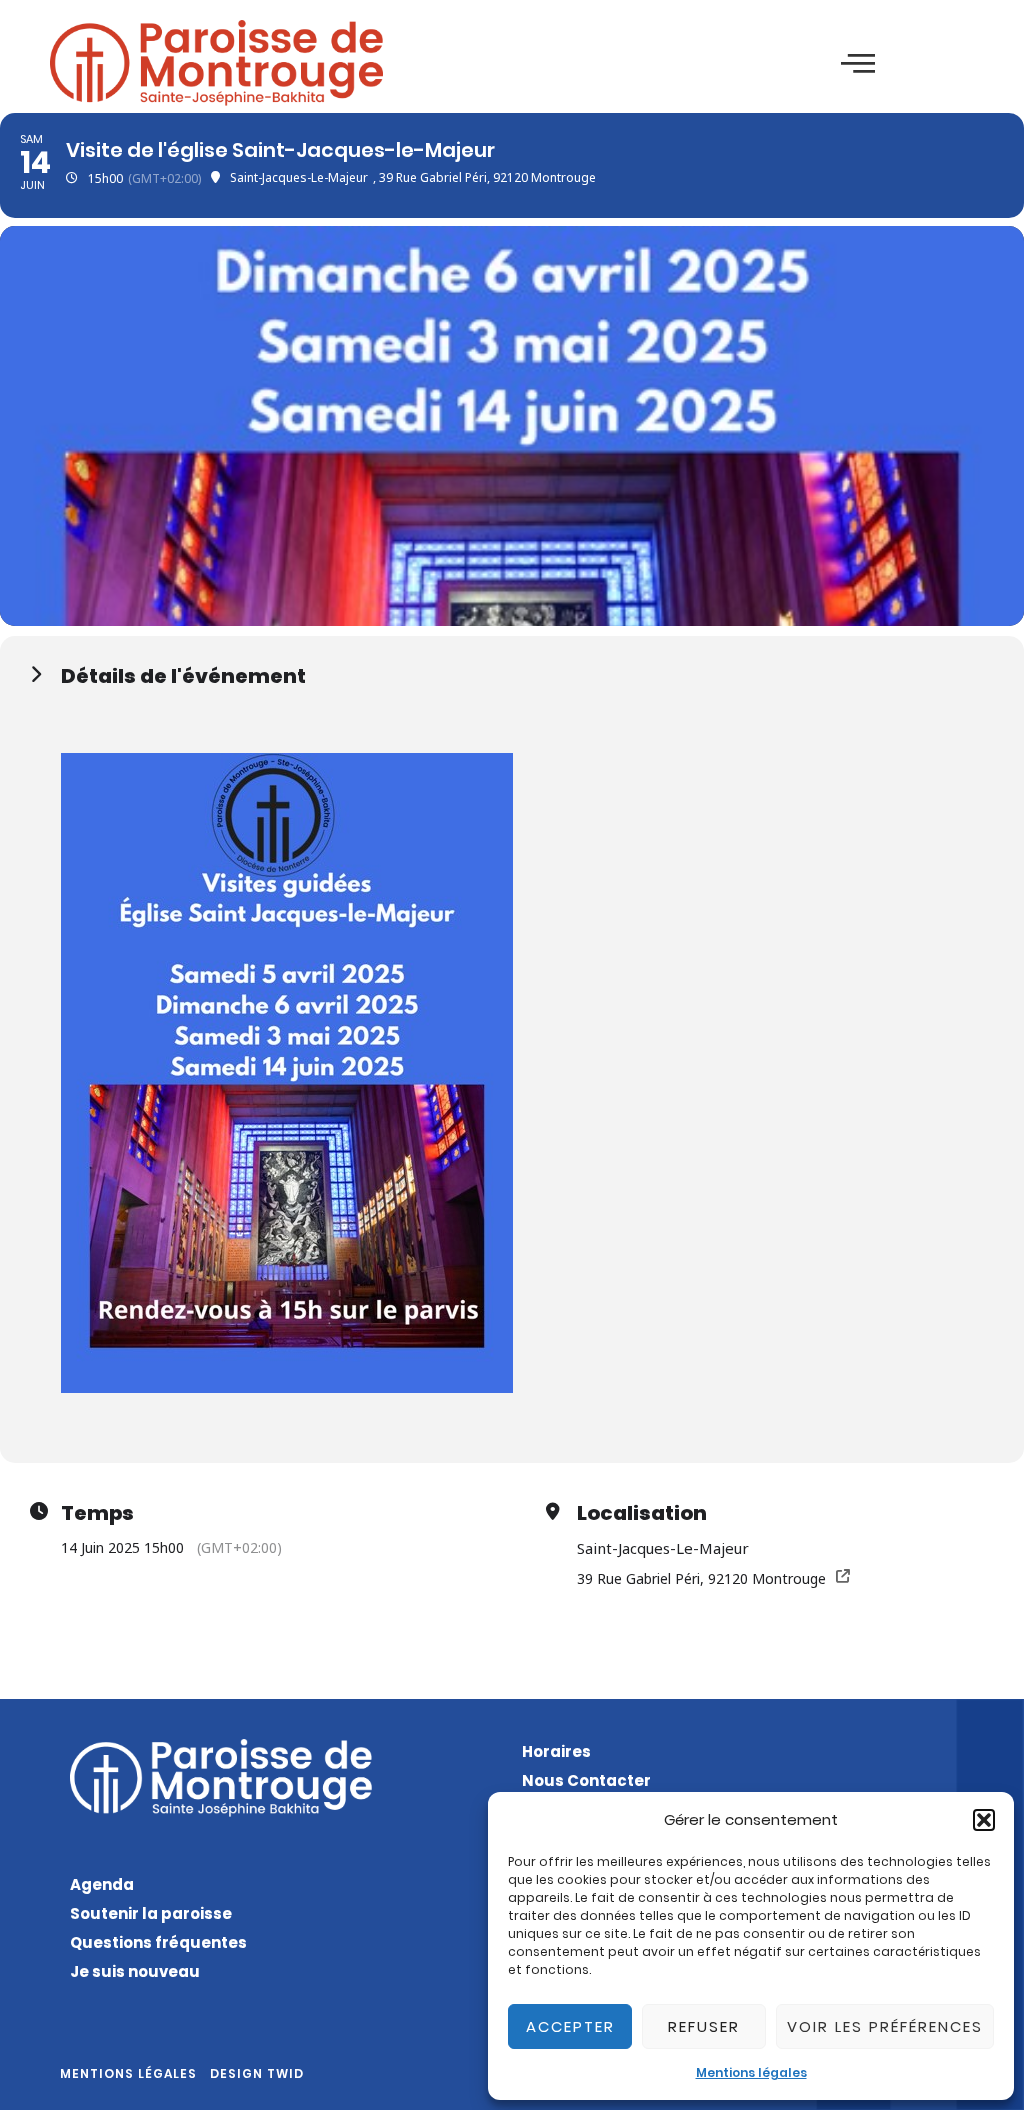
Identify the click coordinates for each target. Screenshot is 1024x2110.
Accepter (570, 2026)
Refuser (704, 2026)
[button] (984, 1820)
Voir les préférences (885, 2026)
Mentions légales (751, 2072)
